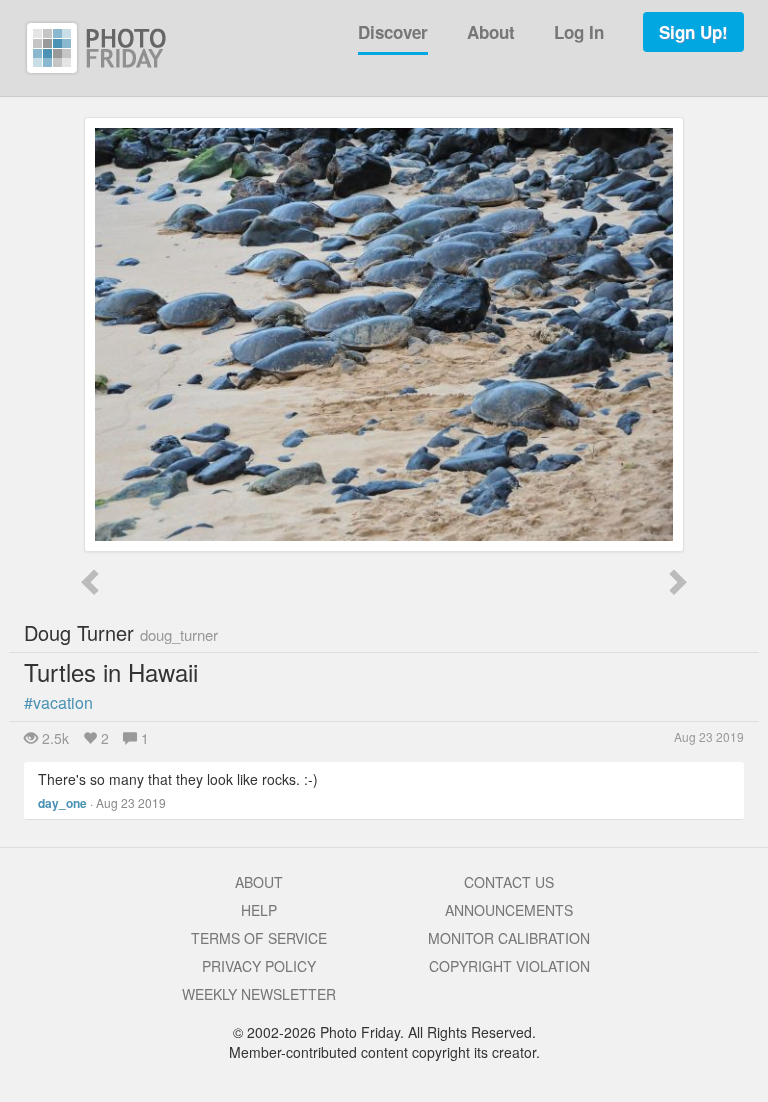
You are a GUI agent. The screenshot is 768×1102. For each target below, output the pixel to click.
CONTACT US (509, 882)
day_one (62, 803)
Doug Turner (121, 632)
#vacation (58, 702)
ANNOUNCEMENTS (509, 910)
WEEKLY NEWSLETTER (259, 994)
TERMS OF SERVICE (259, 938)
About (491, 32)
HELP (259, 910)
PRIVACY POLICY (259, 966)
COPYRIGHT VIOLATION (509, 966)
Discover (393, 32)
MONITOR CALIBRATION (509, 938)
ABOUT (259, 882)
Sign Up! (693, 32)
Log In (579, 32)
